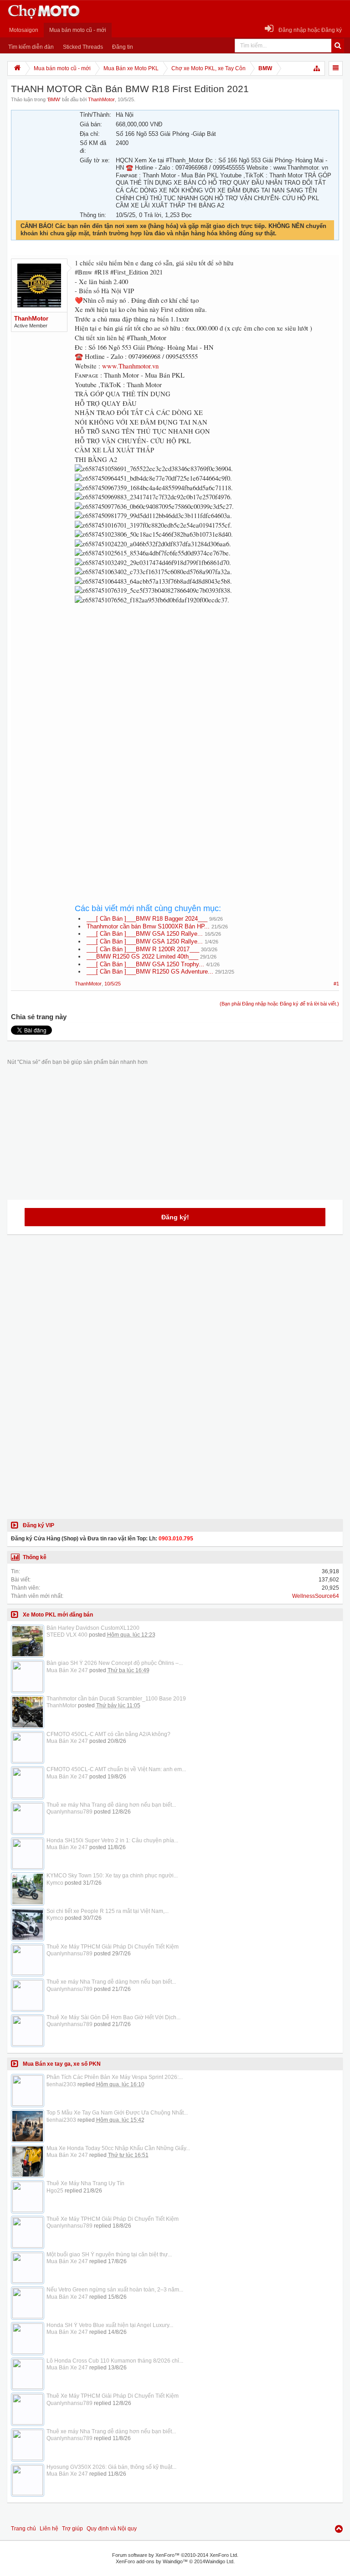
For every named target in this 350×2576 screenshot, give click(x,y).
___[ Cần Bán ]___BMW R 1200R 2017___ (143, 949)
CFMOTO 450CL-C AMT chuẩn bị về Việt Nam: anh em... (116, 1769)
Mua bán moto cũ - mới (78, 30)
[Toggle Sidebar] (336, 68)
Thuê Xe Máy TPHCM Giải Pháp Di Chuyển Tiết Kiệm (113, 1947)
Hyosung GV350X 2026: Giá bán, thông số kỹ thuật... (111, 2467)
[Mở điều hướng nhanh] (317, 68)
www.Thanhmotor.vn (130, 366)
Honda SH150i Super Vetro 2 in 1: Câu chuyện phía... (112, 1840)
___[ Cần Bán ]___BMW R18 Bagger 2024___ (147, 919)
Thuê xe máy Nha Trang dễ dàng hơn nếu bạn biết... (111, 1805)
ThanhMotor (101, 99)
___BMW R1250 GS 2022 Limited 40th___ (142, 956)
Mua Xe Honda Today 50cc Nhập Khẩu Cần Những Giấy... (118, 2148)
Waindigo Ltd (219, 2561)
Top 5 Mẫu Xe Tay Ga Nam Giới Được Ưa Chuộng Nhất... (117, 2113)
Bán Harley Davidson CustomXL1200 (93, 1628)
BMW (54, 99)
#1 (336, 984)
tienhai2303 (61, 2084)
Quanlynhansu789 (69, 1812)
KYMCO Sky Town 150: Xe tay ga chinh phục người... (112, 1876)
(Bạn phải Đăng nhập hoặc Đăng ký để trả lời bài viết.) (279, 1004)
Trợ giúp (72, 2529)
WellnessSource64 (316, 1596)
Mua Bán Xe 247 (67, 1670)
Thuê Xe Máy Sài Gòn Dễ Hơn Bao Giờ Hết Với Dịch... (113, 2017)
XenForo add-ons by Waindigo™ (152, 2561)
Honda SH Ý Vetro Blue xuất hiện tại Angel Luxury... (110, 2325)
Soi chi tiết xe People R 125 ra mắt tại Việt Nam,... (108, 1911)
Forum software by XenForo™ (175, 2555)
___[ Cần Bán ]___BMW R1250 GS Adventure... (150, 972)
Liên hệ (49, 2529)
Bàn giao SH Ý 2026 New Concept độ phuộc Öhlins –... (115, 1663)
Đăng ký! (175, 1217)
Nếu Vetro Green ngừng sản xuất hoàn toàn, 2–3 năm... (115, 2290)
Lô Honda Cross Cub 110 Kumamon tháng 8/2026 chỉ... (115, 2361)
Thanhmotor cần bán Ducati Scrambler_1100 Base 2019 (116, 1699)
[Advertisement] (207, 689)
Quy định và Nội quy (112, 2529)
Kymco (55, 1883)
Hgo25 (55, 2191)
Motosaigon (24, 30)
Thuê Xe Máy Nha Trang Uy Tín (85, 2183)
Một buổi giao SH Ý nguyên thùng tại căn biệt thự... (109, 2255)
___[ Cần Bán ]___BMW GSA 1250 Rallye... (145, 934)
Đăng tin (123, 47)
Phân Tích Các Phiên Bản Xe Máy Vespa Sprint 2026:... (115, 2077)
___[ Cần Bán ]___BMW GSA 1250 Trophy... (145, 964)
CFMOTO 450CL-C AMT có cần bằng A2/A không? (108, 1734)
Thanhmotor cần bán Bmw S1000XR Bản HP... (148, 926)
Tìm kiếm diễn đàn (31, 47)
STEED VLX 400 (67, 1635)
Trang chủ (23, 2529)
